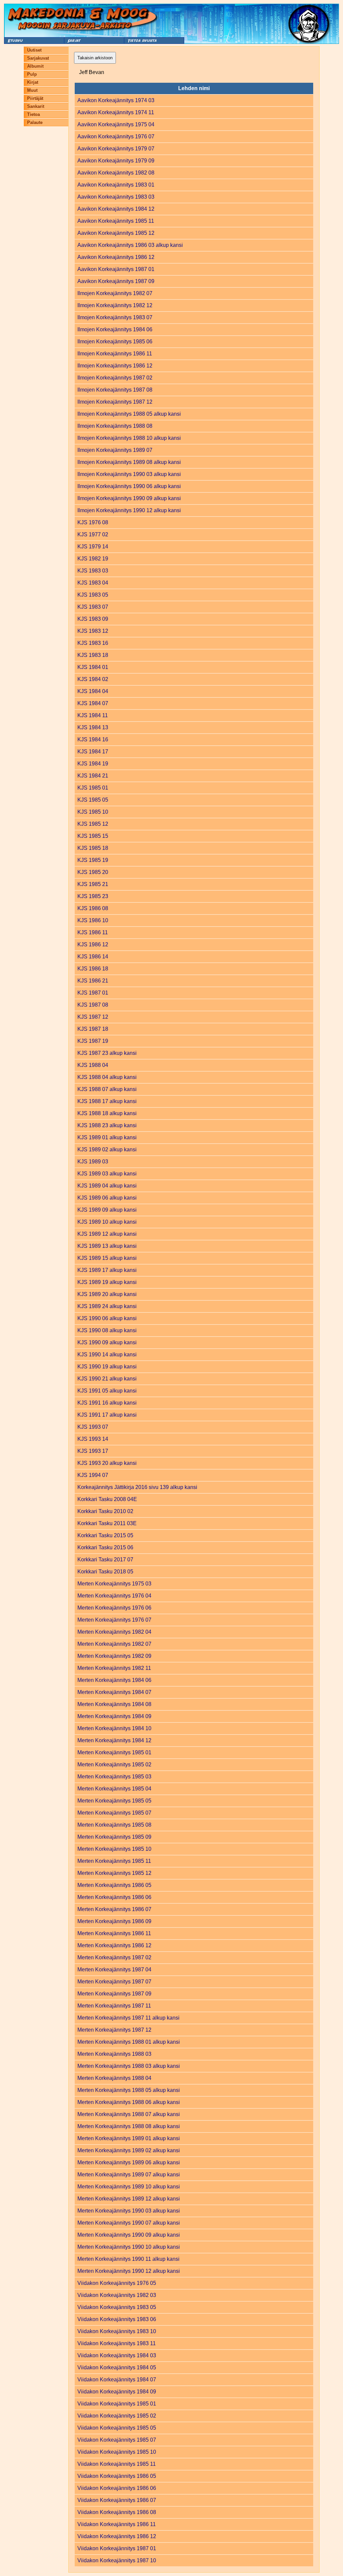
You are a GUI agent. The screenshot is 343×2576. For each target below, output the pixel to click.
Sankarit (36, 106)
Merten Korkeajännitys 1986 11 (114, 1933)
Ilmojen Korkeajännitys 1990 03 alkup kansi (129, 474)
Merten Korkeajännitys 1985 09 (114, 1837)
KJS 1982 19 (93, 559)
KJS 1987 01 (93, 993)
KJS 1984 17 (93, 752)
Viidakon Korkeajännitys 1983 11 (117, 2343)
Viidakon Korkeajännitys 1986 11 (117, 2524)
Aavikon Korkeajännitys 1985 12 (116, 233)
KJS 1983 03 (93, 571)
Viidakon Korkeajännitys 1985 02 (117, 2416)
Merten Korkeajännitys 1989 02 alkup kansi (129, 2150)
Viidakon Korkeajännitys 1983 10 (117, 2331)
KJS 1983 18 (93, 655)
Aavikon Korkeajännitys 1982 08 (116, 173)
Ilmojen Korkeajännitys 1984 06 (115, 329)
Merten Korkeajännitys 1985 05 (114, 1801)
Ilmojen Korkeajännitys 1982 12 (115, 305)
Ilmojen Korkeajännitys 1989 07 (115, 450)
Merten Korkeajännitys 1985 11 (114, 1861)
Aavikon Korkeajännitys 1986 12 (116, 257)
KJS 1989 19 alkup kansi (107, 1282)
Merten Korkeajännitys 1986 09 (114, 1921)
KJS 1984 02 (93, 679)
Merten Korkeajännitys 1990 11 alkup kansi (128, 2259)
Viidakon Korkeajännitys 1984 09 (117, 2392)
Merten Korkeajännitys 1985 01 (114, 1752)
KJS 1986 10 (93, 920)
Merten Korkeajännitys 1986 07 (114, 1909)
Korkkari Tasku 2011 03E (107, 1523)
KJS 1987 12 (93, 1017)
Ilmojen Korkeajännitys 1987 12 (115, 402)
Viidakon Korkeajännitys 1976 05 (117, 2283)
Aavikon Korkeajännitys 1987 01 (116, 269)
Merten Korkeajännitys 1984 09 (114, 1716)
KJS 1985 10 (93, 812)
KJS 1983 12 (93, 631)
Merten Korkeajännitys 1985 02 (114, 1765)
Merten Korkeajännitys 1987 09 (114, 1994)
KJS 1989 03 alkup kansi (107, 1174)
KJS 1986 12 (93, 944)
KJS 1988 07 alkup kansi (107, 1089)
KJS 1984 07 (93, 703)
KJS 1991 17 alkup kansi (107, 1415)
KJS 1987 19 (93, 1041)
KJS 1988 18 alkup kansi (107, 1113)
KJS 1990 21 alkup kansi (107, 1379)
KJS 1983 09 (93, 619)
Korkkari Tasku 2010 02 (105, 1511)
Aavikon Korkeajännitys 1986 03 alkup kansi (130, 245)
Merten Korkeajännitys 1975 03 (114, 1584)
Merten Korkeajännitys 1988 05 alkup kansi (129, 2090)
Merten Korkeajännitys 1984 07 (114, 1692)
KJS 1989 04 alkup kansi (107, 1186)
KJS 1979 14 (93, 547)
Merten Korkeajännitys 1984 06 (114, 1680)
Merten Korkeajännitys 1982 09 (114, 1656)
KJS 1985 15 (93, 836)
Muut (32, 90)
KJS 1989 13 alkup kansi (107, 1246)
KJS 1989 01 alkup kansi (107, 1137)
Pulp (32, 74)
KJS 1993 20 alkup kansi (107, 1463)
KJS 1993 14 (93, 1439)
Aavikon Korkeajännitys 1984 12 (116, 209)
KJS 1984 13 (93, 727)
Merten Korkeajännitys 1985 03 (114, 1777)
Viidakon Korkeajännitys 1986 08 (117, 2512)
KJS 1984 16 (93, 739)
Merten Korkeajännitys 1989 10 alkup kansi (129, 2187)
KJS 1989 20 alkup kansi (107, 1294)
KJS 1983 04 (93, 583)
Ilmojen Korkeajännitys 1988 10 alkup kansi (129, 438)
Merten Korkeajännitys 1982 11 (114, 1668)
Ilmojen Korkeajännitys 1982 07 (115, 293)
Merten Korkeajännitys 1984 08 (114, 1704)
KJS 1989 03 (93, 1162)
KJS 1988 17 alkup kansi (107, 1101)
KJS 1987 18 (93, 1029)
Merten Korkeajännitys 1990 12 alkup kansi (129, 2271)
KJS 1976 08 (93, 522)
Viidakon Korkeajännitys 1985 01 (117, 2404)
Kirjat (33, 82)
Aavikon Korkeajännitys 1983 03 (116, 197)
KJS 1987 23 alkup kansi (107, 1053)
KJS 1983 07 (93, 607)
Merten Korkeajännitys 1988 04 (114, 2078)
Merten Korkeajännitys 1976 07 (114, 1620)
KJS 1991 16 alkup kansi (107, 1403)
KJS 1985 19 (93, 860)
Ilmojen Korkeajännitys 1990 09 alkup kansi (129, 498)
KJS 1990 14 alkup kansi (107, 1354)
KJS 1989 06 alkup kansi (107, 1198)
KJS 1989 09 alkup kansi (107, 1210)
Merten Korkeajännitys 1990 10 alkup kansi (129, 2247)
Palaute (35, 122)
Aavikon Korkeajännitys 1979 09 (116, 161)
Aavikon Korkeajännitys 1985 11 (116, 221)
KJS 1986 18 (93, 969)
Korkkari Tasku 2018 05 (105, 1572)
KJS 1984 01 (93, 667)
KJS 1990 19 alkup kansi (107, 1367)
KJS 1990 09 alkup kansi (107, 1342)
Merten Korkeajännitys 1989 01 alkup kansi (129, 2138)
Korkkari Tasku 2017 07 (105, 1560)
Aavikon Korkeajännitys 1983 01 (116, 185)
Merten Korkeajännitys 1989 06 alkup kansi (129, 2162)
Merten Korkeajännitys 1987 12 (114, 2030)
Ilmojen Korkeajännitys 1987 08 (115, 390)
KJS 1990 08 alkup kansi (107, 1330)
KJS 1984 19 (93, 764)
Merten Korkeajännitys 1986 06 (114, 1897)
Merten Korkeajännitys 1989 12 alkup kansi (129, 2199)
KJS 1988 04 (93, 1065)
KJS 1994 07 (93, 1475)
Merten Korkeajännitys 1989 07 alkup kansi (129, 2175)
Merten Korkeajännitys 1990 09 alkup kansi (129, 2235)
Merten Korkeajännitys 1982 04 (114, 1632)
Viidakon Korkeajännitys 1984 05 (117, 2367)
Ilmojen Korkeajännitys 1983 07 (115, 317)
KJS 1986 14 (93, 957)
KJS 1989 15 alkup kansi (107, 1258)
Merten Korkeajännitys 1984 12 (114, 1740)
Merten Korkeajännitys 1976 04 (114, 1596)
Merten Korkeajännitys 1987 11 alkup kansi (128, 2018)
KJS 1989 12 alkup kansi (107, 1234)
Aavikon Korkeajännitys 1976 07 (116, 137)
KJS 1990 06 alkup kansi (107, 1318)
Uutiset (34, 50)
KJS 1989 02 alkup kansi (107, 1149)
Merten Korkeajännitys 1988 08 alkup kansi (129, 2126)
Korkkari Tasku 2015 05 (105, 1535)
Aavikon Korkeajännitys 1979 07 (116, 149)
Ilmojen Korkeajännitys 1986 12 (115, 366)
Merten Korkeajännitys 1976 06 (114, 1608)
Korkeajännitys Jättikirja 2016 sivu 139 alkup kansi (137, 1487)
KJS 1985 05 (93, 800)
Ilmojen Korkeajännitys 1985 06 (115, 342)
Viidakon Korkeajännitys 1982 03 (117, 2295)
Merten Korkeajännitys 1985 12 (114, 1873)
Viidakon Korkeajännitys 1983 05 (117, 2307)
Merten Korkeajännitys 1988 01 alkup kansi (129, 2042)
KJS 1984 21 (93, 776)
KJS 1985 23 (93, 896)
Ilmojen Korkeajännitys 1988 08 (115, 426)
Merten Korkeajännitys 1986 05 (114, 1885)
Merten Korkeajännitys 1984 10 (114, 1728)
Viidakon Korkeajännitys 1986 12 (117, 2536)
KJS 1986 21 (93, 981)
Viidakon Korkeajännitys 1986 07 (117, 2500)
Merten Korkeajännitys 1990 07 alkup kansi (129, 2223)
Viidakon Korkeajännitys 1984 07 (117, 2380)
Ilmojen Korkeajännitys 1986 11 (115, 354)
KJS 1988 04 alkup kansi (107, 1077)
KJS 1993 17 (93, 1451)
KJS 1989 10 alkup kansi (107, 1222)
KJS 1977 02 (93, 534)
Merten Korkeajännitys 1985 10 (114, 1849)
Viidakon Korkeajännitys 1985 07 (117, 2440)
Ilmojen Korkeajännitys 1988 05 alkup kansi (129, 414)
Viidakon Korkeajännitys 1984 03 (117, 2355)
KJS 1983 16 (93, 643)
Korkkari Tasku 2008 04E (107, 1499)
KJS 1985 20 (93, 872)
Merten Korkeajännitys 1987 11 (114, 2006)
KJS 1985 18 (93, 848)
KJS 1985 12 (93, 824)
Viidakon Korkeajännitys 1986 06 (117, 2488)
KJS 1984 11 (93, 715)
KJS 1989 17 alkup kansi (107, 1270)
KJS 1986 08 (93, 908)
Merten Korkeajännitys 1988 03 (114, 2054)
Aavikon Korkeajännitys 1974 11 (116, 112)
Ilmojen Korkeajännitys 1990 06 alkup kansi (129, 486)
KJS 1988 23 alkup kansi (107, 1125)
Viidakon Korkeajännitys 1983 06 (117, 2319)
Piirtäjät (35, 98)
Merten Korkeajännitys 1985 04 (114, 1789)
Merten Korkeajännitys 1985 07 (114, 1813)
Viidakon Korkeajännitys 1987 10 (117, 2560)
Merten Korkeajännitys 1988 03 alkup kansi (129, 2066)
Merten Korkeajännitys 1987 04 (114, 1970)
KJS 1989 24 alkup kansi (107, 1306)
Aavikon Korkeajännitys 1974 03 (116, 100)
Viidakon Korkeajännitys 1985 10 (117, 2452)
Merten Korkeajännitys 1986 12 (114, 1945)
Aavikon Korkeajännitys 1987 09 (116, 281)
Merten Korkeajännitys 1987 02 (114, 1957)
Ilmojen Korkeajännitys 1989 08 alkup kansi (129, 462)
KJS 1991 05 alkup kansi (107, 1391)
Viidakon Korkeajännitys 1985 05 (117, 2428)
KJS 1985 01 (93, 788)
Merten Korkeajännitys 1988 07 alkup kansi (129, 2114)
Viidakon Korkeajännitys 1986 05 (117, 2476)
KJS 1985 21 (93, 884)
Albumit (35, 66)
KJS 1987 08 (93, 1005)
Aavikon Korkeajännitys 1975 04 (116, 124)
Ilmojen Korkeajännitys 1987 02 (115, 378)
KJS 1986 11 (93, 932)
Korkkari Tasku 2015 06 (105, 1547)
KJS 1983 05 (93, 595)
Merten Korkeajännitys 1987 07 (114, 1982)
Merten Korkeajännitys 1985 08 (114, 1825)
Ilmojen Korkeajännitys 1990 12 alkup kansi (129, 510)
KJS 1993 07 (93, 1427)
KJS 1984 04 (93, 691)
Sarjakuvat (38, 58)
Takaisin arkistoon (95, 58)
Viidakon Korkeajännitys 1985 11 (117, 2464)
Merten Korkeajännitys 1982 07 (114, 1644)
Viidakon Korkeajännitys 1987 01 (117, 2548)
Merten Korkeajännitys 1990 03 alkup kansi (129, 2211)
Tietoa (33, 114)
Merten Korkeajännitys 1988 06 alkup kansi (129, 2102)
